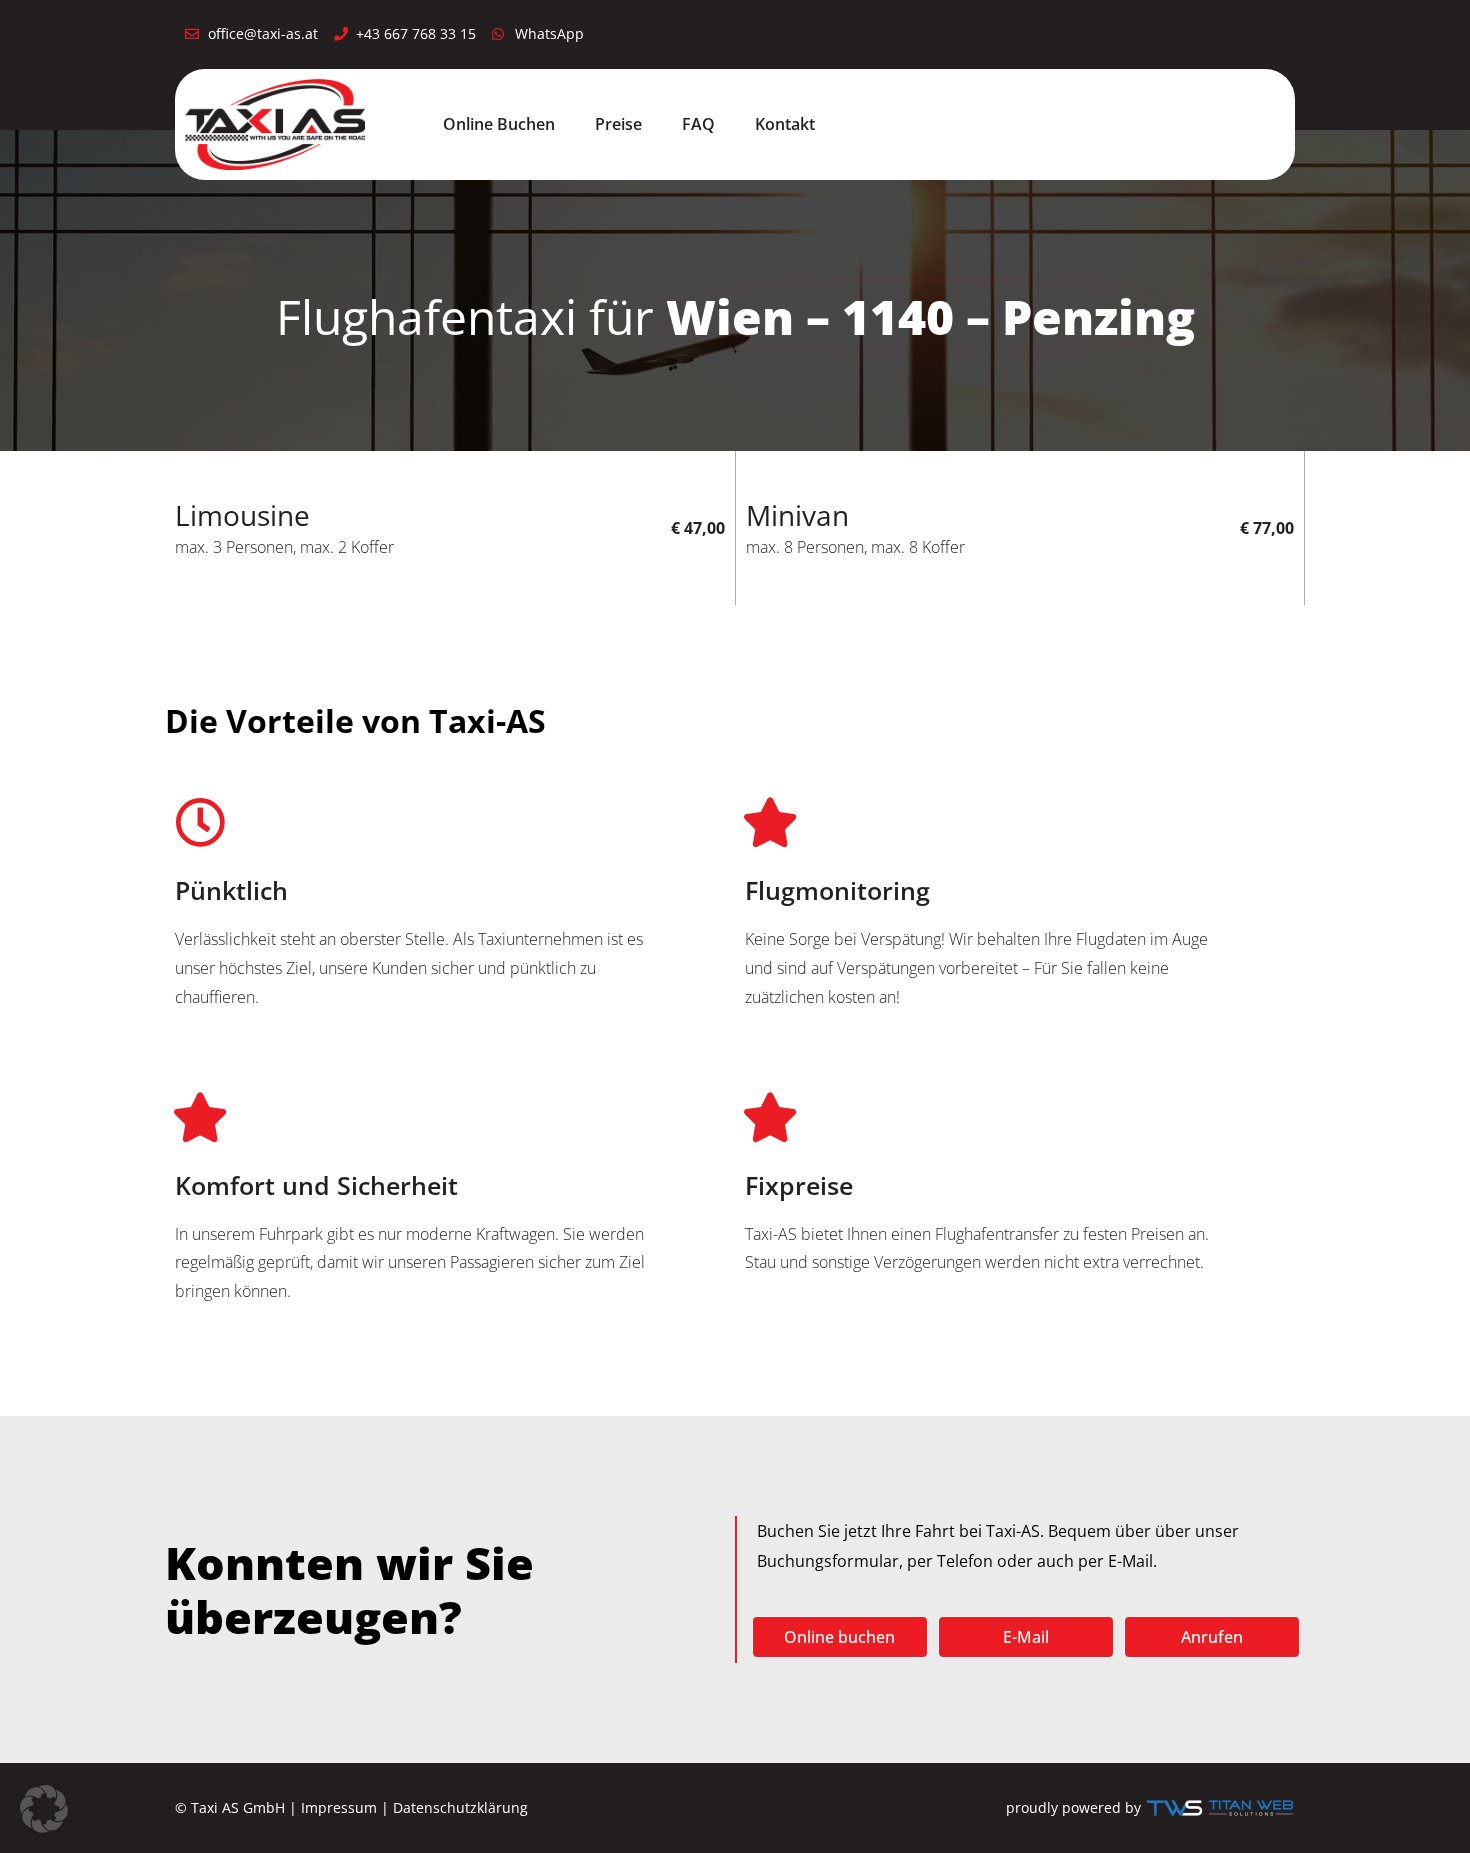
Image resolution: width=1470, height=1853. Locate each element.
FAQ (698, 124)
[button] (44, 1809)
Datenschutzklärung (460, 1807)
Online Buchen (499, 124)
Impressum (339, 1807)
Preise (618, 124)
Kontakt (785, 124)
